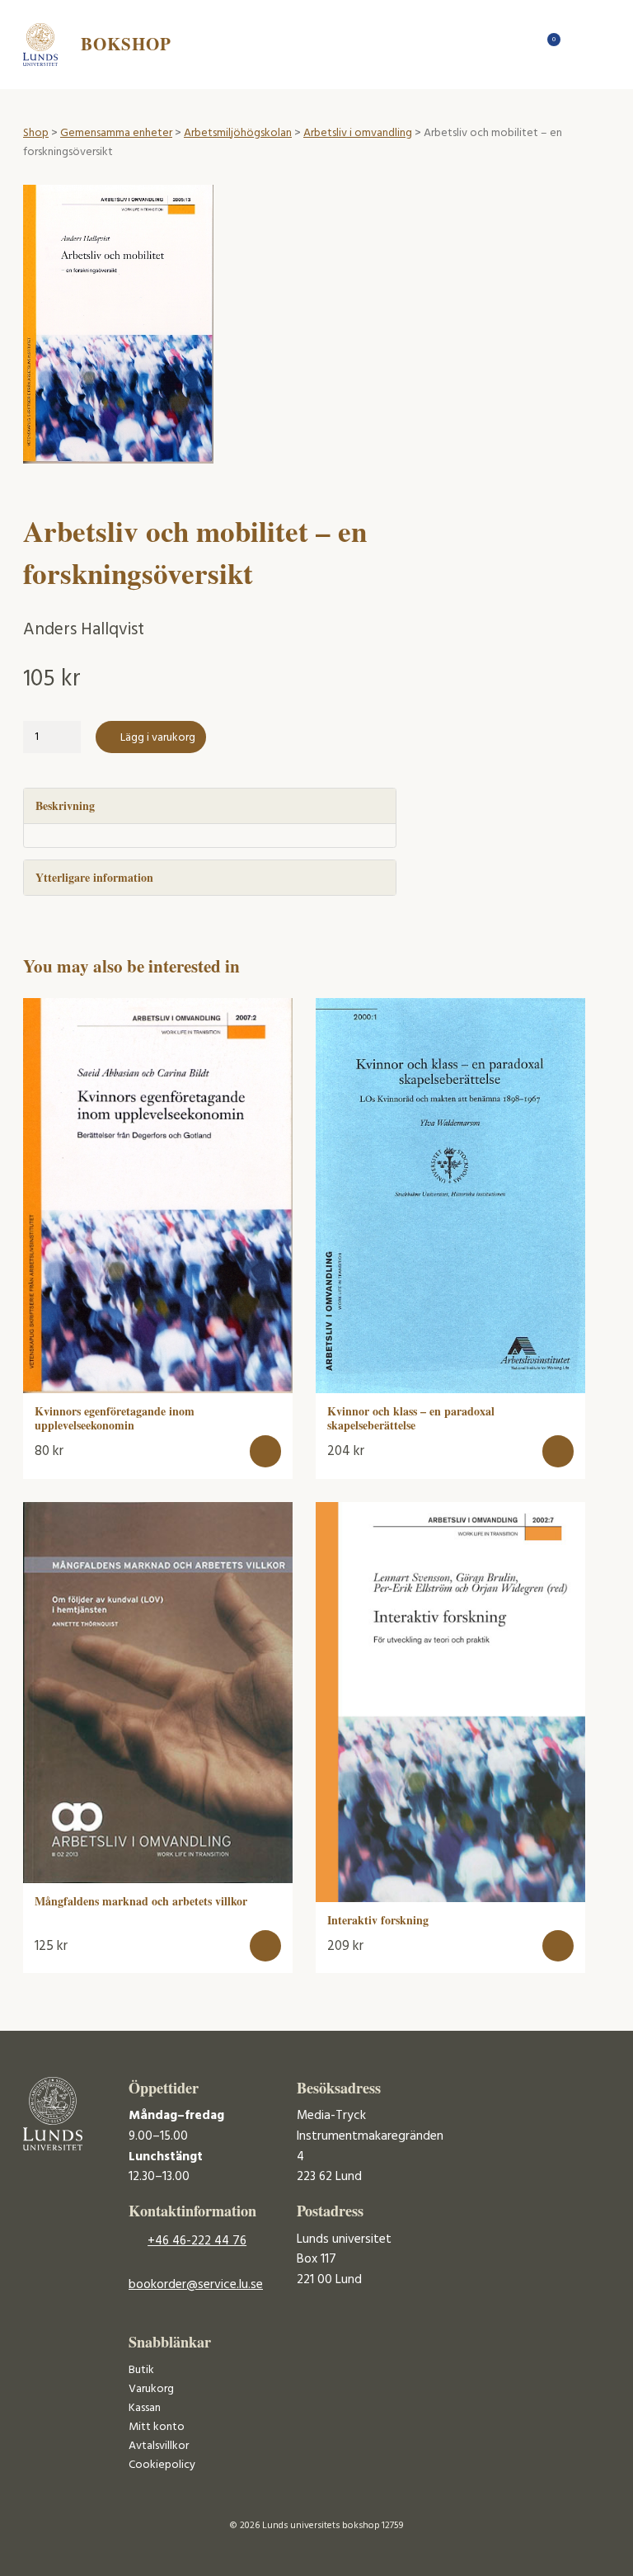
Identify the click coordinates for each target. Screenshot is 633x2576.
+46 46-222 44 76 (197, 2241)
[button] (266, 1451)
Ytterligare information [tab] (94, 877)
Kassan (145, 2408)
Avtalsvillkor (159, 2446)
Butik (141, 2370)
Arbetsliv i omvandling (358, 133)
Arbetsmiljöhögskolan (238, 133)
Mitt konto (157, 2427)
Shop (36, 133)
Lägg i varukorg (158, 738)
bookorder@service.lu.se (196, 2285)
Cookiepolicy (162, 2465)
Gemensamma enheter (116, 133)
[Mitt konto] (578, 44)
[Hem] (520, 44)
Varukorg (151, 2389)
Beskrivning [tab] (65, 805)
